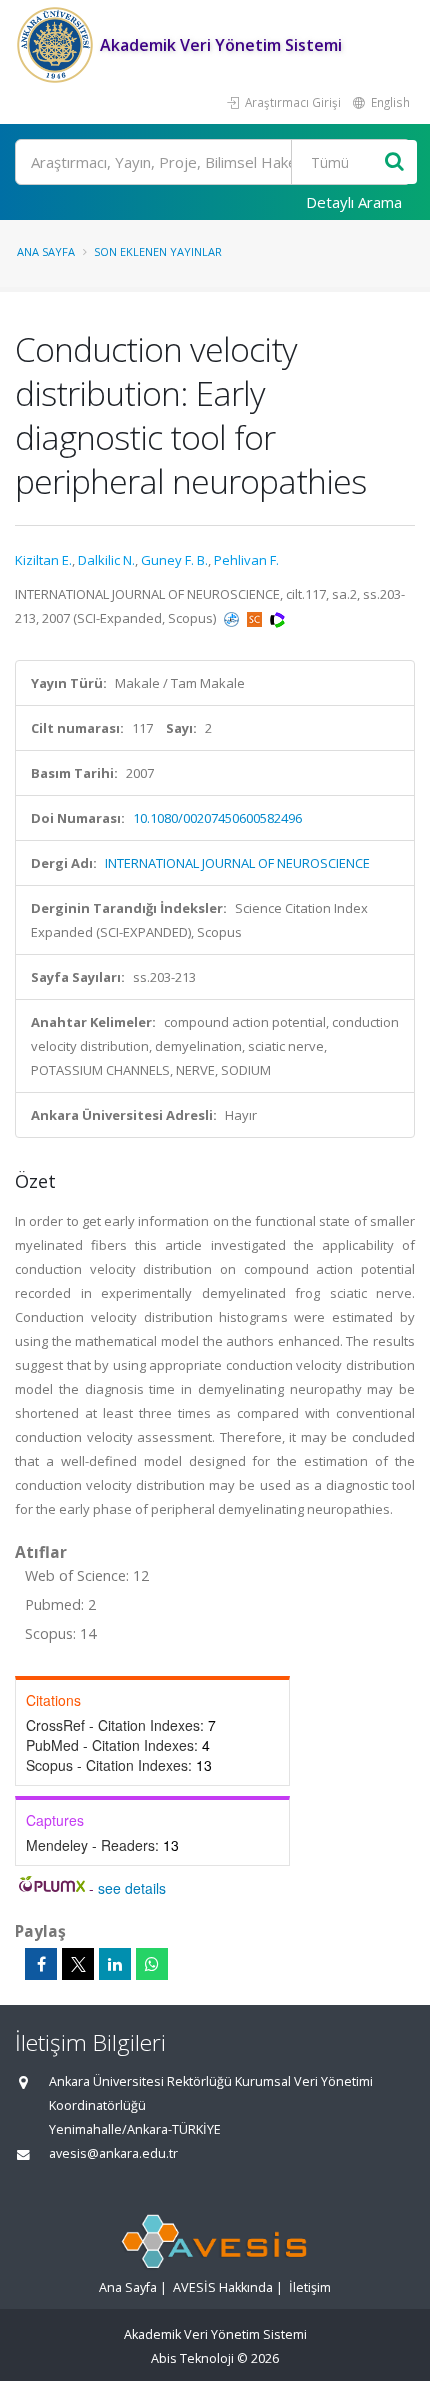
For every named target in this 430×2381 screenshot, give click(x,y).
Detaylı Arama (354, 202)
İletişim (310, 2287)
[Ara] (394, 162)
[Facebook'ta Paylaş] (41, 1964)
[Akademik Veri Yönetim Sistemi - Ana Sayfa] (57, 45)
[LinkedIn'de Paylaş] (115, 1964)
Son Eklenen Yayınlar (158, 251)
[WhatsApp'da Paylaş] (152, 1964)
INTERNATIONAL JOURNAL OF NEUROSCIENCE (237, 863)
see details (132, 1888)
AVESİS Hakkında (223, 2287)
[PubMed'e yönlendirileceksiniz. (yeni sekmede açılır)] (233, 618)
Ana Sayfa (46, 251)
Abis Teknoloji (192, 2358)
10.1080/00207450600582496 (217, 818)
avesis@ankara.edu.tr (113, 2153)
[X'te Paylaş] (78, 1964)
